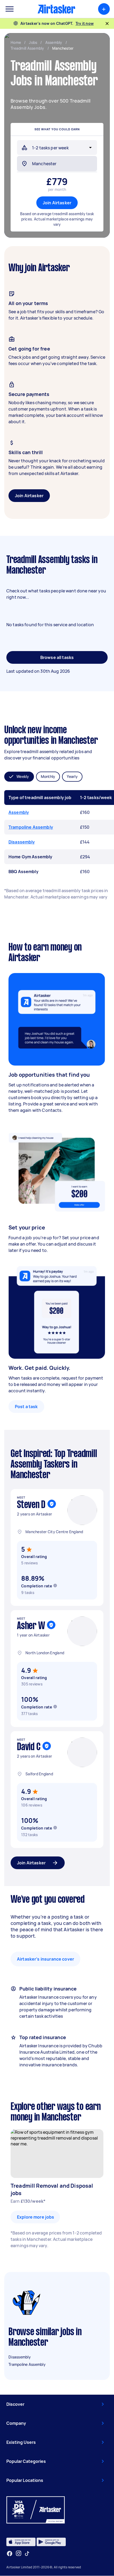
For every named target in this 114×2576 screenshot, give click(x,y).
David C (29, 1747)
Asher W (31, 1626)
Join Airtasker (57, 203)
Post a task (26, 1407)
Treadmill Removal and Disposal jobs (52, 2189)
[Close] (107, 24)
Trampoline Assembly (31, 827)
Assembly (19, 812)
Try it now (85, 23)
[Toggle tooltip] (55, 1586)
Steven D (31, 1505)
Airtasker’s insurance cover (45, 1959)
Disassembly (22, 842)
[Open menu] (10, 9)
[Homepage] (56, 9)
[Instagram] (19, 2553)
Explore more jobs (36, 2217)
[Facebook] (10, 2554)
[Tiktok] (27, 2554)
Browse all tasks (57, 657)
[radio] (19, 777)
